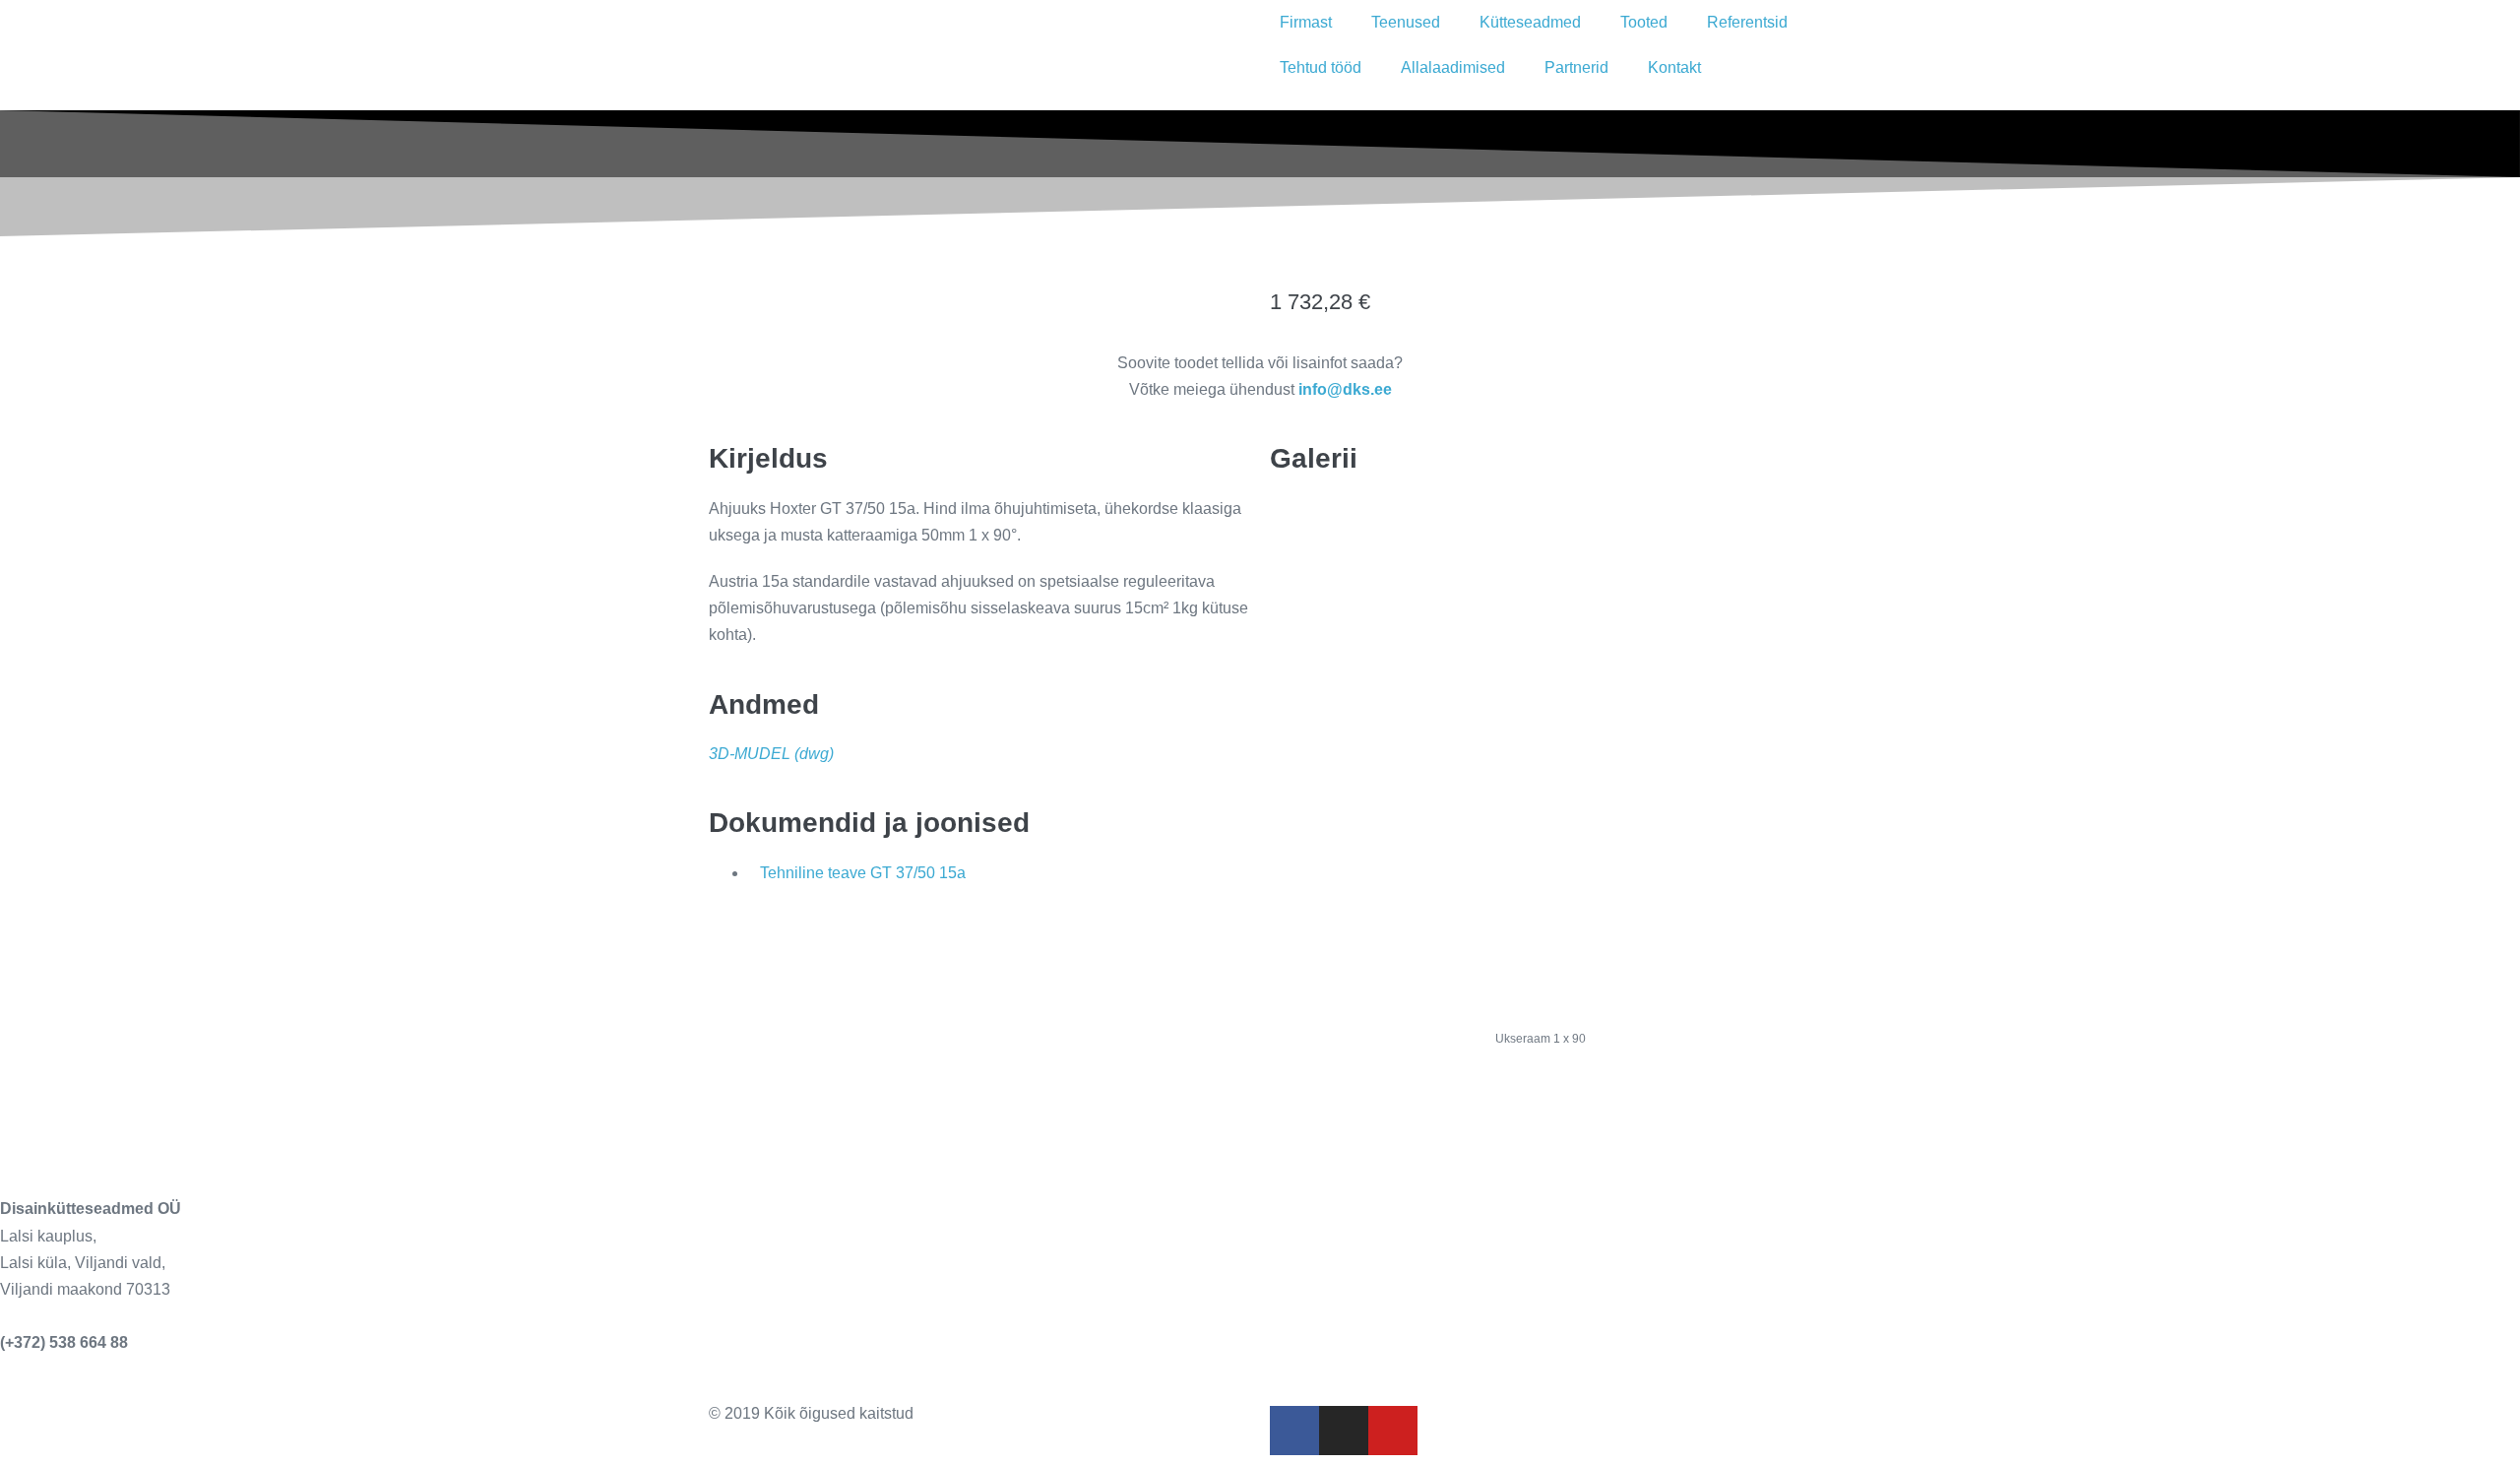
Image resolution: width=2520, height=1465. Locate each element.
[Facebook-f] (1294, 1431)
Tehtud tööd (1321, 67)
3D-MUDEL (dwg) (771, 754)
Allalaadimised (1453, 67)
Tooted (1644, 22)
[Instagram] (1344, 1431)
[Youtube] (1393, 1431)
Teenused (1406, 22)
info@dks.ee (47, 1316)
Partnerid (1576, 67)
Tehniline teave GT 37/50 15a (863, 873)
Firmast (1306, 22)
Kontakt (1674, 67)
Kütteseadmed (1530, 22)
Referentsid (1747, 22)
